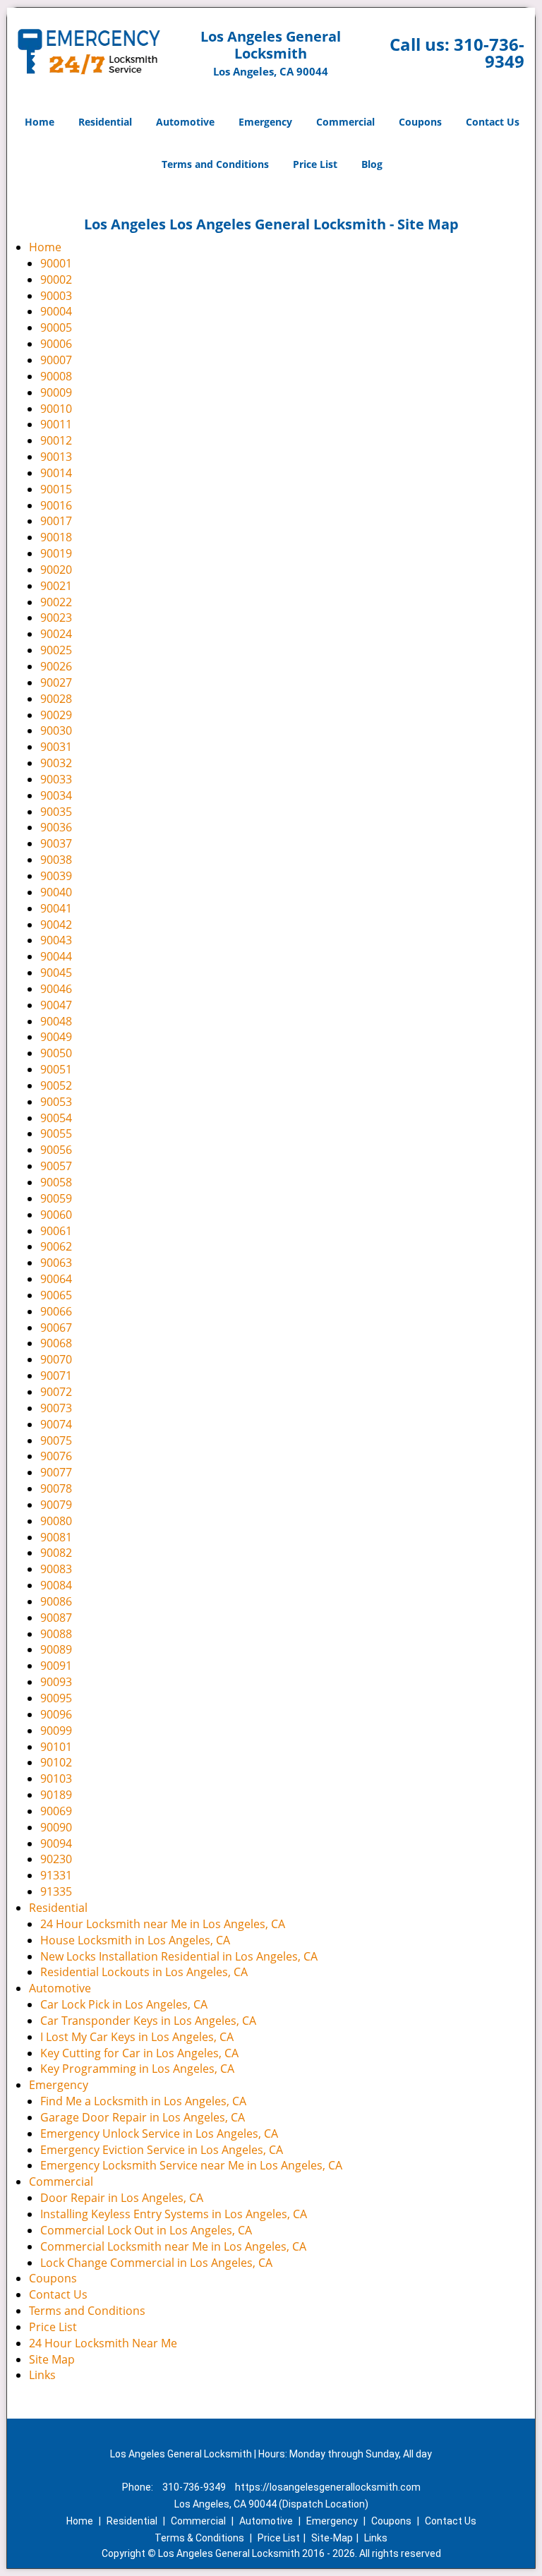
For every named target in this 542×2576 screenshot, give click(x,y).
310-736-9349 (489, 53)
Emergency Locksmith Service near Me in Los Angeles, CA (191, 2165)
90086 (56, 1601)
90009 (56, 392)
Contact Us (493, 122)
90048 (56, 1021)
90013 (56, 457)
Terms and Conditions (215, 164)
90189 (56, 1795)
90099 (56, 1731)
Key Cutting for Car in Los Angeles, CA (139, 2053)
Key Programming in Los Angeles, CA (137, 2069)
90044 (56, 956)
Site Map (52, 2359)
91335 (56, 1891)
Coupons (420, 122)
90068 (56, 1343)
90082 (56, 1553)
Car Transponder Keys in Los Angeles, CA (148, 2021)
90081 (56, 1537)
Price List (315, 164)
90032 (56, 763)
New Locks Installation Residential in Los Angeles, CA (179, 1956)
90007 (56, 360)
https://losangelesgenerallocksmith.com (328, 2487)
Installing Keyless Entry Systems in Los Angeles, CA (174, 2214)
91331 (56, 1875)
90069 (56, 1811)
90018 (56, 537)
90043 (56, 940)
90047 (56, 1005)
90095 (56, 1698)
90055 (56, 1133)
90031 (56, 747)
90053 (56, 1102)
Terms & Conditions (199, 2538)
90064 (56, 1279)
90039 (56, 876)
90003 (56, 296)
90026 (56, 666)
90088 (56, 1634)
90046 (56, 989)
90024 (56, 634)
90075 (56, 1440)
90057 (56, 1166)
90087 (56, 1618)
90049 (56, 1037)
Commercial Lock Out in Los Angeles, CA (146, 2230)
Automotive (185, 122)
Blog (372, 164)
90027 (56, 682)
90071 (56, 1376)
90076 (56, 1456)
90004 (56, 311)
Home (40, 122)
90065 (56, 1295)
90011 (56, 424)
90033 (56, 779)
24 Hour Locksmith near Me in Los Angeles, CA (163, 1924)
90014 (56, 473)
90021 (56, 586)
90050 (56, 1053)
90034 (56, 795)
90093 (56, 1682)
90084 (56, 1585)
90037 (56, 843)
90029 (56, 715)
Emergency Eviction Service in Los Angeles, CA (162, 2150)
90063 (56, 1263)
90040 (56, 892)
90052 (56, 1085)
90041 (56, 908)
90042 (56, 925)
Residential (105, 122)
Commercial (345, 122)
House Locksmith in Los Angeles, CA (135, 1940)
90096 (56, 1714)
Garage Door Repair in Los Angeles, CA (143, 2117)
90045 (56, 973)
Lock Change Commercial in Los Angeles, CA (156, 2263)
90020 (56, 570)
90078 (56, 1488)
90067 (56, 1328)
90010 (56, 409)
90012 (56, 440)
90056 (56, 1150)
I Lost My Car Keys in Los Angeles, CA (137, 2037)
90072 (56, 1392)
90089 (56, 1649)
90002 (56, 279)
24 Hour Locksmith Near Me (103, 2343)
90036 (56, 827)
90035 (56, 812)
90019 (56, 553)
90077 (56, 1472)
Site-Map (332, 2538)
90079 (56, 1505)
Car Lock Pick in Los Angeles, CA (124, 2004)
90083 (56, 1569)
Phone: (139, 2487)
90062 (56, 1246)
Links (42, 2375)
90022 (56, 602)
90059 (56, 1198)
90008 (56, 376)
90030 (56, 730)
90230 (56, 1859)
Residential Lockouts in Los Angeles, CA (144, 1972)
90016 (56, 505)
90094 (56, 1843)
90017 (56, 521)
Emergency (265, 122)
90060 (56, 1215)
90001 (56, 263)
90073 (56, 1408)
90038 (56, 860)
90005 (56, 327)
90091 (56, 1666)
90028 (56, 699)
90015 (56, 489)
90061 (56, 1231)
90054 (56, 1118)
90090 (56, 1827)
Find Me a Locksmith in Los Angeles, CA (143, 2101)
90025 (56, 650)
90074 (56, 1424)
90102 (56, 1762)
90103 (56, 1778)
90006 (56, 344)
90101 (56, 1747)
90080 (56, 1521)
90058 (56, 1182)
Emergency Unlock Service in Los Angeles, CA (159, 2133)
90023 (56, 618)
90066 (56, 1311)
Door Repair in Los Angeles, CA (122, 2198)
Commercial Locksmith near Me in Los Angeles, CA (173, 2246)
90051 (56, 1069)
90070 (56, 1359)
